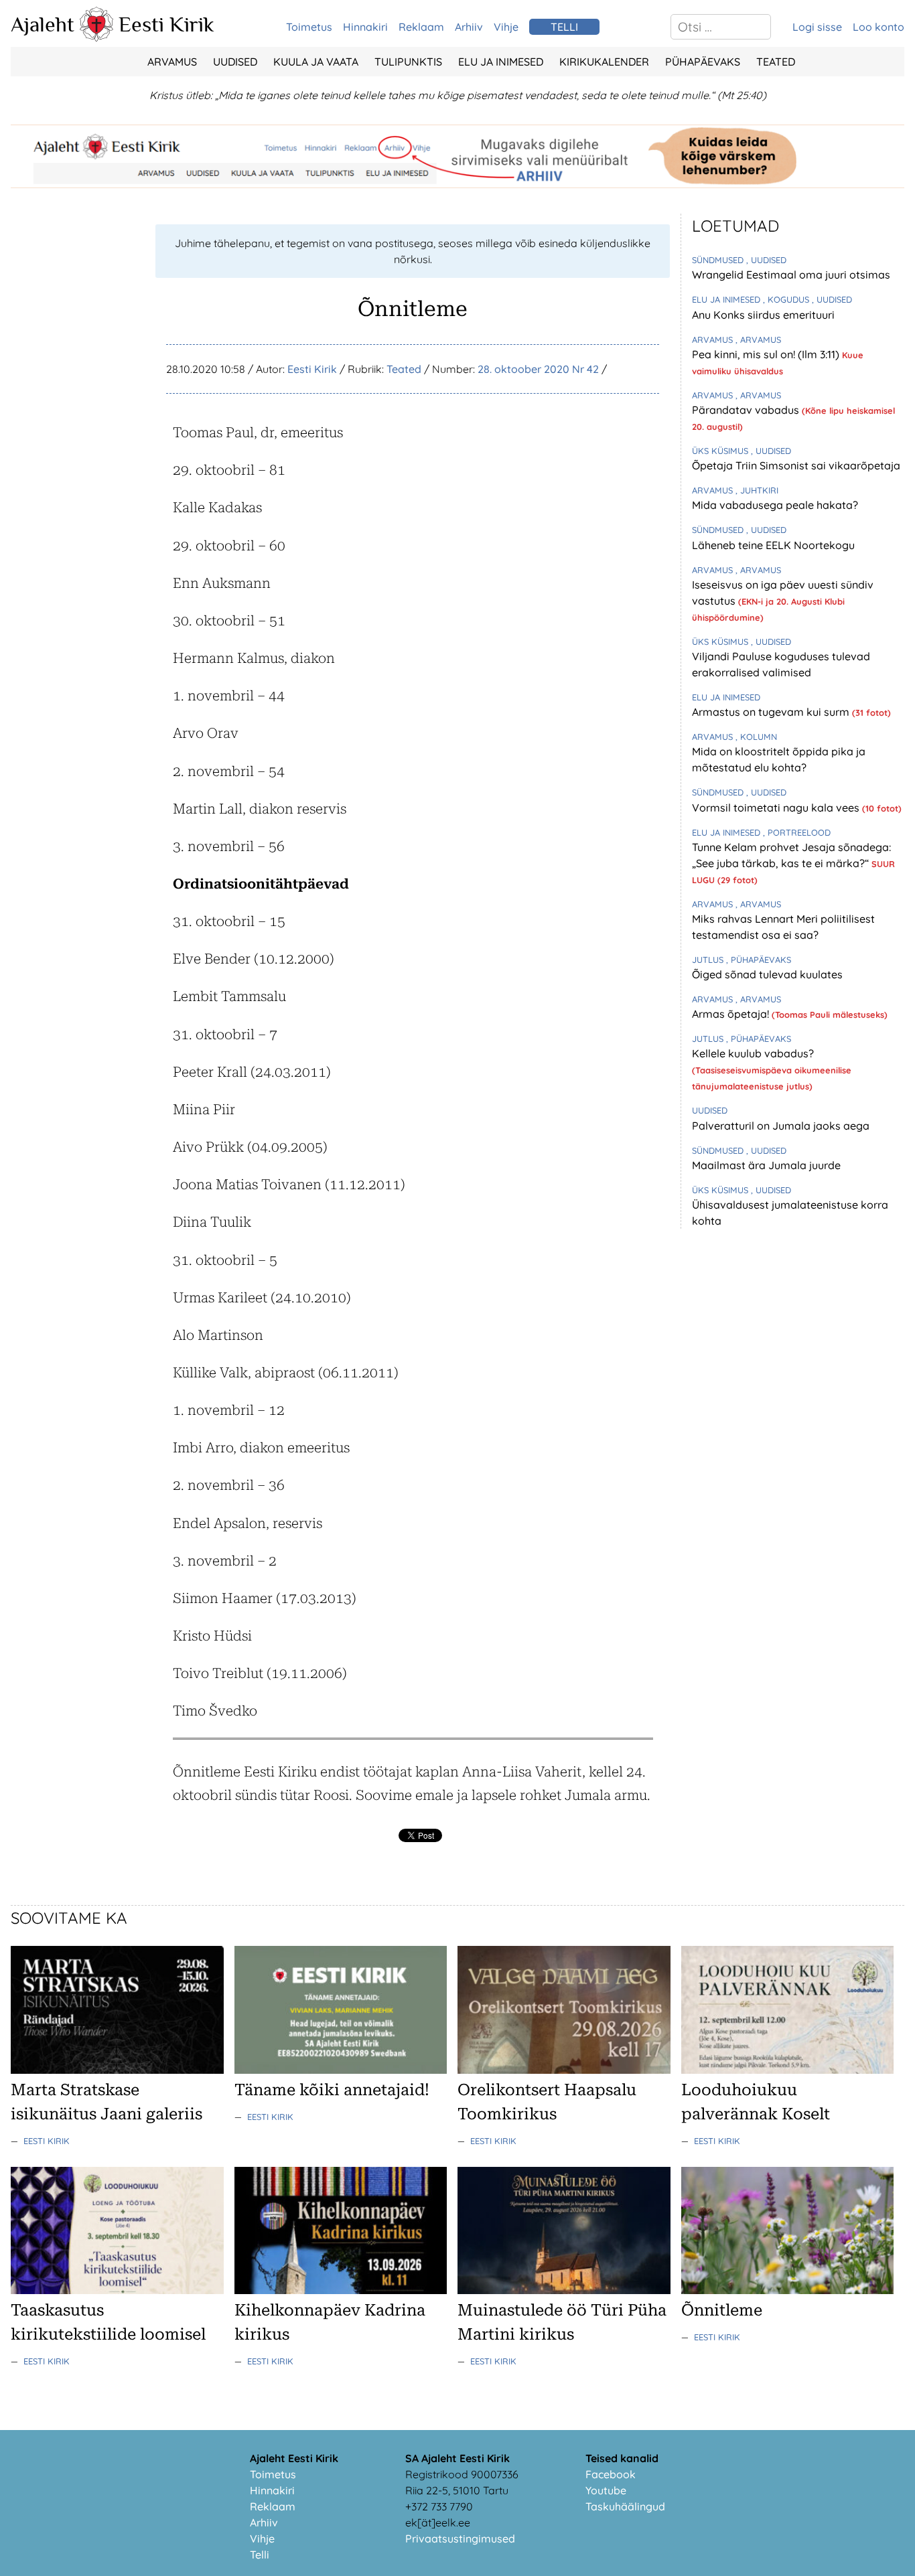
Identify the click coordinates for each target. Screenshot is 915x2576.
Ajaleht (43, 24)
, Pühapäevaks (759, 960)
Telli (260, 2555)
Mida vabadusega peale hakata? (775, 505)
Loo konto (878, 27)
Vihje (506, 27)
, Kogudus (787, 299)
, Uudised (766, 260)
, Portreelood (797, 832)
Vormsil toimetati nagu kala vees (777, 808)
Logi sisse (817, 27)
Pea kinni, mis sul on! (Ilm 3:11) (767, 354)
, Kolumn (756, 737)
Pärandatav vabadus (747, 410)
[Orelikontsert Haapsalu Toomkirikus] (564, 2070)
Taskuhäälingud (625, 2506)
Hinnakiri (365, 27)
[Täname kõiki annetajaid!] (341, 2070)
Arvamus (172, 62)
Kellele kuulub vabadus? (753, 1053)
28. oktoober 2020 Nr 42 (538, 369)
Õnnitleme (722, 2310)
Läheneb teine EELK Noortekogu (773, 545)
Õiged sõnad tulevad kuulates (767, 974)
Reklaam (421, 27)
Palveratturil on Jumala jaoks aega (781, 1126)
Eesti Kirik (166, 24)
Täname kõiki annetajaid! (332, 2090)
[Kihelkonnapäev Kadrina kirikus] (341, 2290)
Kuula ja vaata (316, 62)
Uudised (235, 62)
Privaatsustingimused (460, 2539)
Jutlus (709, 960)
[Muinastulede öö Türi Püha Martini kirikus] (564, 2290)
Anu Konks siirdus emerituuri (763, 315)
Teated (776, 62)
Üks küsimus (721, 451)
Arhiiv (469, 27)
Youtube (606, 2490)
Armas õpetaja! (732, 1014)
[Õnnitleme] (788, 2290)
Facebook (611, 2474)
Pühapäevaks (703, 62)
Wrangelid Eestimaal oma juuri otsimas (791, 275)
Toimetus (309, 27)
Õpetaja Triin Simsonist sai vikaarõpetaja (796, 465)
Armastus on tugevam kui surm (772, 712)
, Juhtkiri (757, 490)
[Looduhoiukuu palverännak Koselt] (788, 2070)
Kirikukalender (604, 62)
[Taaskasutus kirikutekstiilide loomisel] (117, 2290)
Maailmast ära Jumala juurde (766, 1165)
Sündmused (719, 260)
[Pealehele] (96, 37)
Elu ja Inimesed (501, 62)
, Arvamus (758, 339)
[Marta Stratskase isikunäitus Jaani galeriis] (117, 2070)
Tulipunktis (408, 62)
